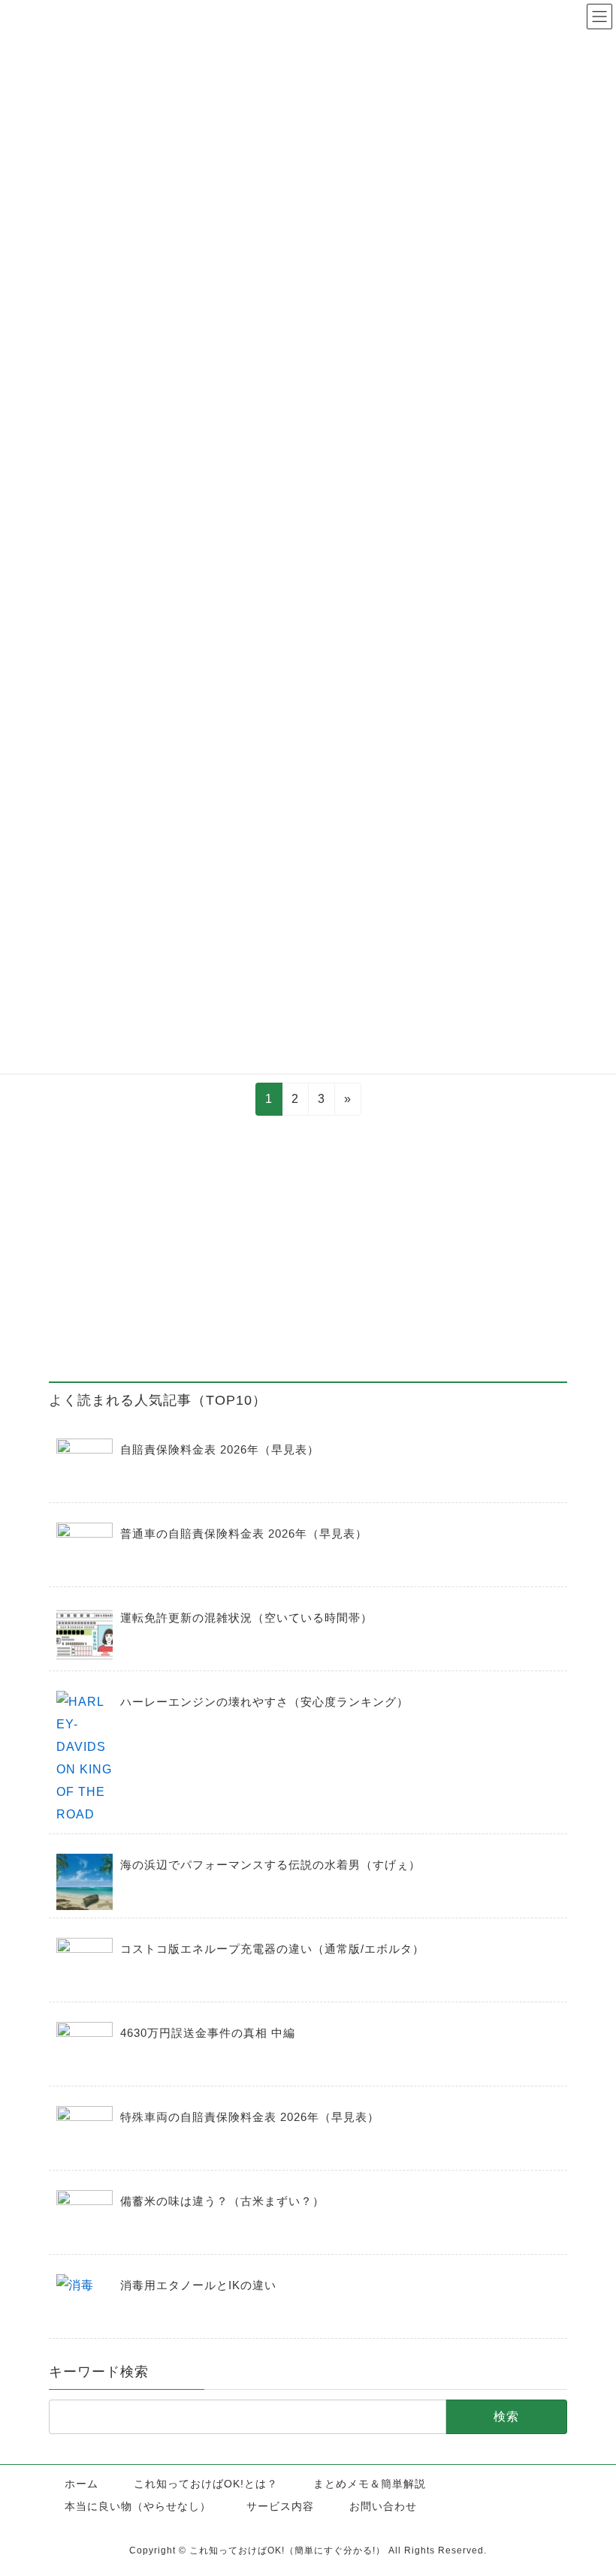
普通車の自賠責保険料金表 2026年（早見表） (244, 1534)
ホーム (82, 2484)
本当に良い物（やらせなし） (138, 2506)
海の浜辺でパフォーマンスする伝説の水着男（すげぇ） (270, 1865)
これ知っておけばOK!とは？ (206, 2484)
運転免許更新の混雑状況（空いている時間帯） (246, 1618)
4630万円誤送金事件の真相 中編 (208, 2033)
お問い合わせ (383, 2506)
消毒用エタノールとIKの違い (198, 2285)
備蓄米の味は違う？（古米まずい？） (222, 2201)
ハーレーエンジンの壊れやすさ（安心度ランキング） (264, 1702)
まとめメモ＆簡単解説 (370, 2484)
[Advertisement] (308, 1252)
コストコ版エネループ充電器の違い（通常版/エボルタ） (272, 1949)
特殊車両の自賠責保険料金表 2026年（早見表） (250, 2117)
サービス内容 (280, 2506)
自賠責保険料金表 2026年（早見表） (220, 1449)
